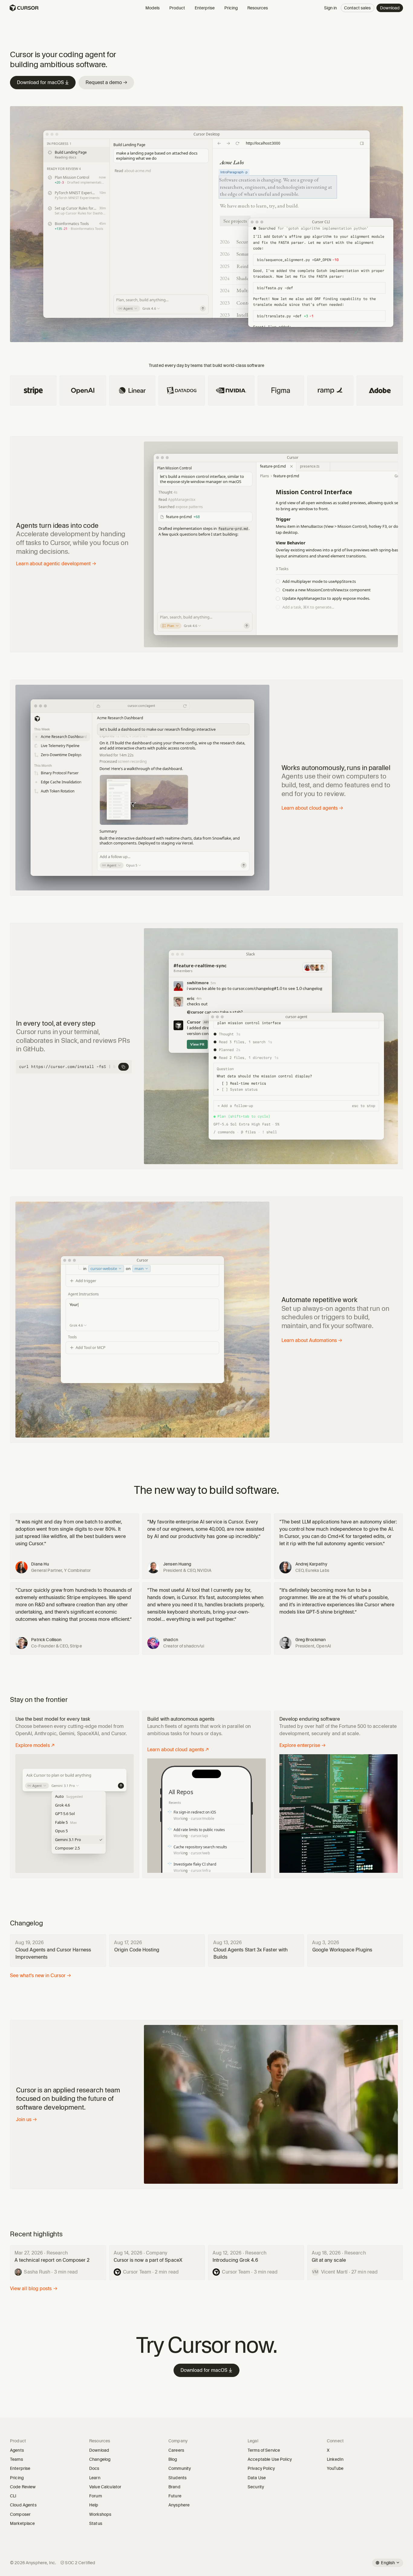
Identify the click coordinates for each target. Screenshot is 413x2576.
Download (390, 8)
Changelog (100, 2459)
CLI (13, 2496)
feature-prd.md (273, 466)
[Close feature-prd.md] (291, 467)
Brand (174, 2487)
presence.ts (310, 466)
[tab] (276, 467)
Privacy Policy (261, 2468)
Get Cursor (348, 134)
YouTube (337, 2468)
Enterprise (205, 8)
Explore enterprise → (303, 1745)
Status (98, 2523)
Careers (176, 2450)
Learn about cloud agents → (312, 808)
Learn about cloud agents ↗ (178, 1750)
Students (177, 2478)
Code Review (23, 2487)
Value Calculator (105, 2487)
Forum (98, 2496)
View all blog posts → (34, 2289)
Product (177, 8)
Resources (258, 8)
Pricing (231, 8)
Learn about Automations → (312, 1340)
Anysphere (181, 2505)
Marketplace (24, 2523)
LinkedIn (337, 2459)
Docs (94, 2468)
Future (175, 2496)
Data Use (257, 2478)
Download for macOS (43, 82)
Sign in (330, 8)
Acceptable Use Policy (270, 2459)
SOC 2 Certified (80, 2563)
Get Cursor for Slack (311, 954)
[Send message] (203, 309)
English (387, 2563)
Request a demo (106, 82)
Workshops (100, 2514)
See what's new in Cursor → (41, 1975)
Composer (20, 2514)
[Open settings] (364, 134)
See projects (235, 221)
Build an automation (203, 1260)
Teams (16, 2459)
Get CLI (384, 222)
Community (180, 2468)
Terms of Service (264, 2450)
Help (96, 2505)
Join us (26, 2119)
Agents (17, 2450)
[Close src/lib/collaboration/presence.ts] (325, 467)
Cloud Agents (23, 2505)
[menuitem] (79, 1797)
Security (256, 2487)
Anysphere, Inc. (41, 2563)
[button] (61, 737)
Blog (173, 2459)
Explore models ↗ (35, 1745)
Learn (97, 2478)
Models (153, 8)
